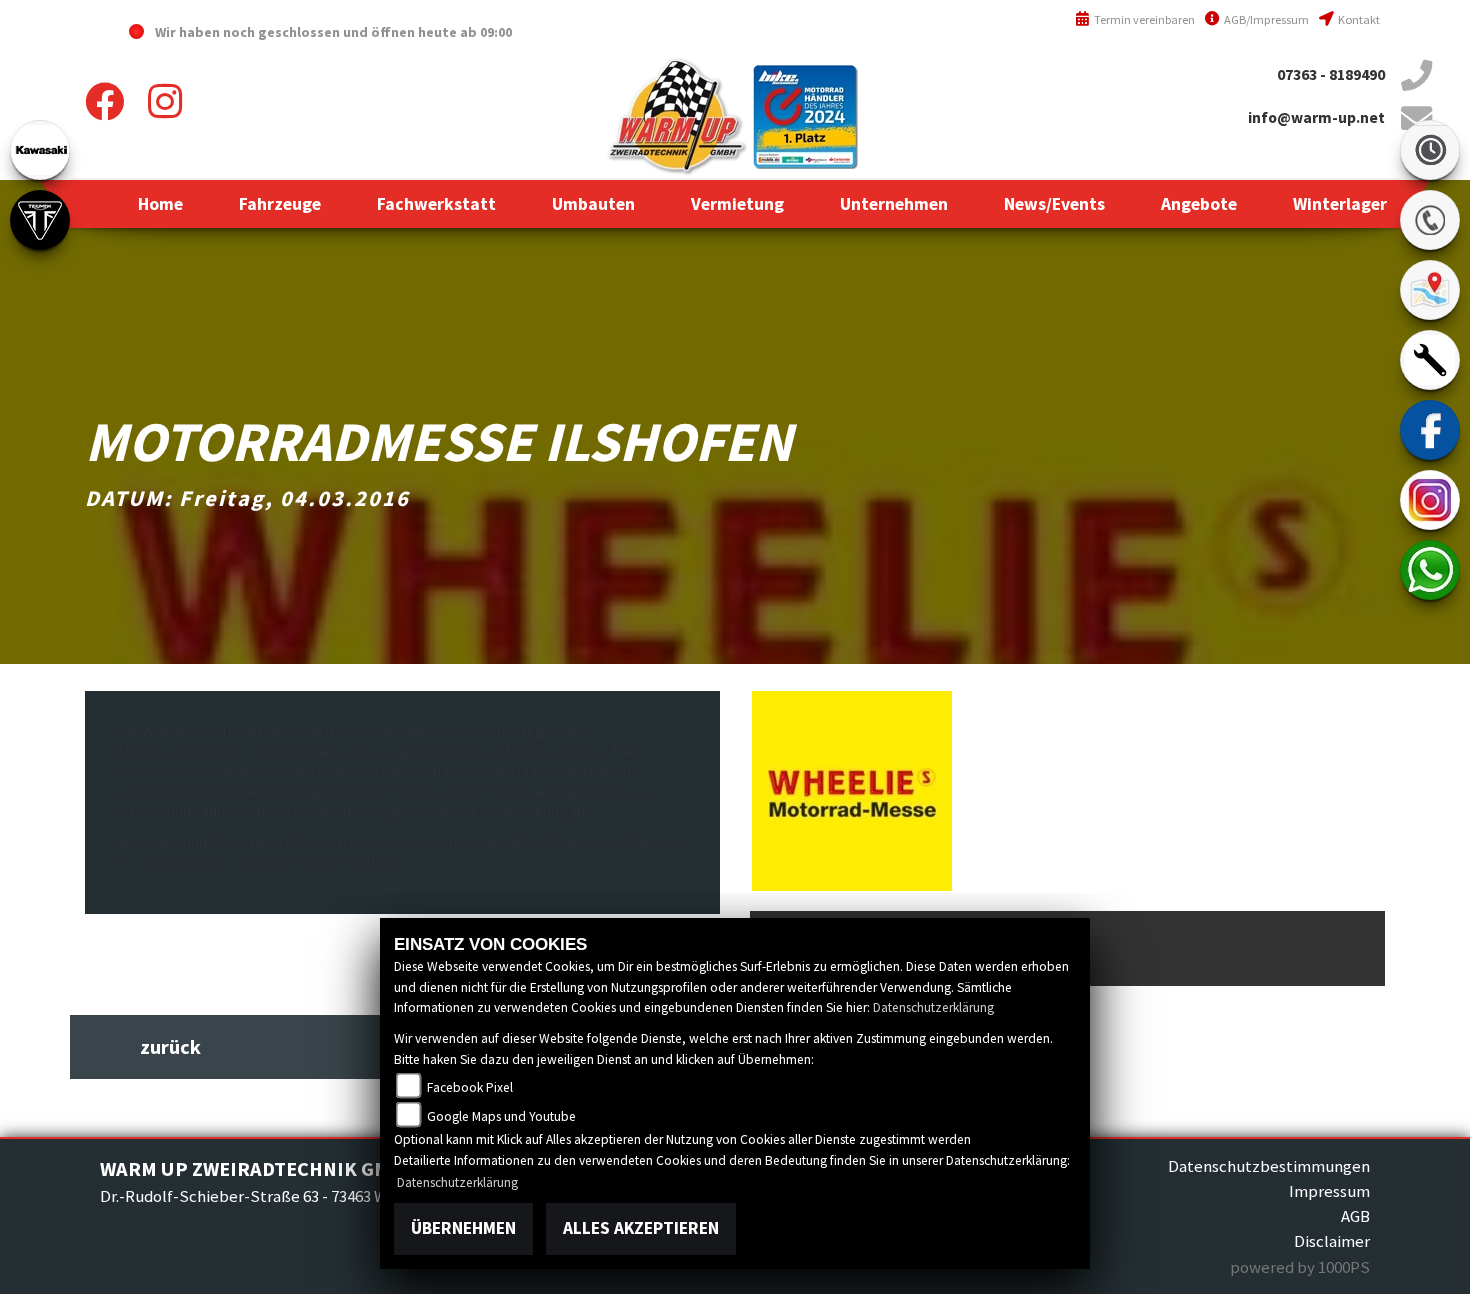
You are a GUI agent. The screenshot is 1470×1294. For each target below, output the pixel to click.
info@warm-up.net (1316, 117)
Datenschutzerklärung (933, 1007)
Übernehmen (463, 1228)
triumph (40, 220)
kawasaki (40, 150)
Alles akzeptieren (641, 1228)
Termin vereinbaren (1143, 19)
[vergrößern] (852, 789)
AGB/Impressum (1265, 19)
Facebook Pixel (469, 1087)
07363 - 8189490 (1331, 74)
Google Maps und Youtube (501, 1116)
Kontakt (1358, 19)
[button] (280, 204)
